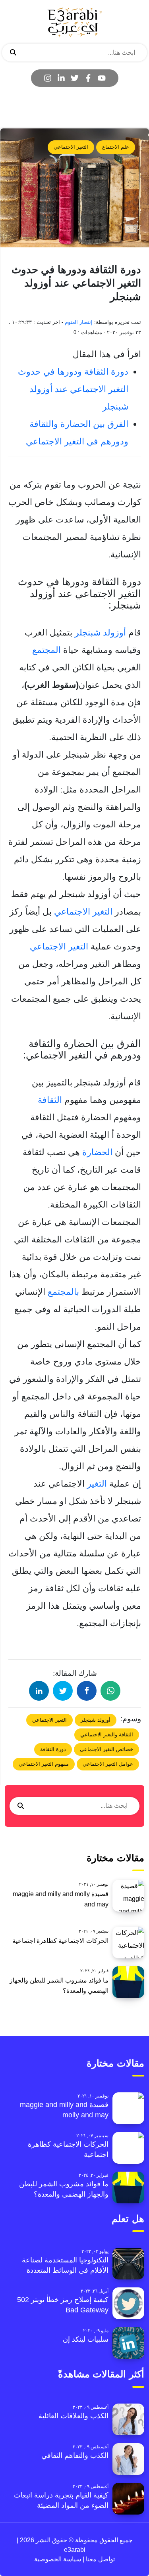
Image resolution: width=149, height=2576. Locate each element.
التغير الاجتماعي (71, 147)
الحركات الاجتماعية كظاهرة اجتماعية (60, 1941)
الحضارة (96, 1152)
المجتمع (46, 650)
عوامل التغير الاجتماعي (108, 1764)
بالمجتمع (62, 1292)
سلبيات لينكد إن (86, 2339)
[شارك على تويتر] (63, 1691)
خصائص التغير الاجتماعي (106, 1749)
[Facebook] (88, 78)
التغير (97, 1484)
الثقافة (50, 1100)
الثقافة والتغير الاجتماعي (107, 1735)
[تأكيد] (13, 53)
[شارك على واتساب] (110, 1691)
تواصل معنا (100, 2559)
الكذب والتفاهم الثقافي (75, 2455)
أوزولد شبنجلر (100, 633)
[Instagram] (48, 78)
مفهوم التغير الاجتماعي (44, 1764)
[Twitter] (75, 78)
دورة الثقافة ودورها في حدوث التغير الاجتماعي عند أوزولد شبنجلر (73, 389)
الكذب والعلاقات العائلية (74, 2416)
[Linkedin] (61, 78)
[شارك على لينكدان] (39, 1691)
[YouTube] (102, 78)
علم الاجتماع (116, 147)
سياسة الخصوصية (58, 2559)
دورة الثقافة (53, 1749)
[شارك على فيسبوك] (87, 1691)
